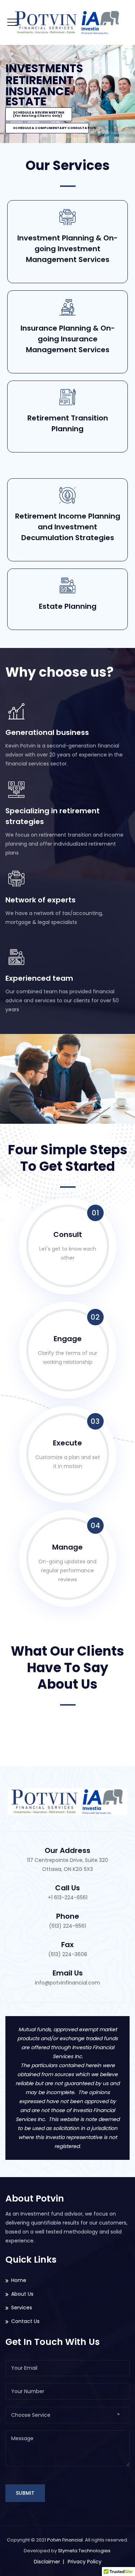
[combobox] (67, 2415)
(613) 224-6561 (67, 1926)
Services (22, 2308)
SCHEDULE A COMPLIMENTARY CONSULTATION (51, 128)
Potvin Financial (65, 2540)
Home (19, 2280)
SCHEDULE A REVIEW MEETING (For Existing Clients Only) (39, 114)
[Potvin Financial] (67, 22)
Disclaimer (47, 2562)
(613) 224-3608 (68, 1954)
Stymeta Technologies (85, 2551)
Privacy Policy (85, 2562)
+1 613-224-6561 (68, 1897)
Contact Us (25, 2321)
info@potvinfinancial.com (67, 1983)
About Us (22, 2294)
